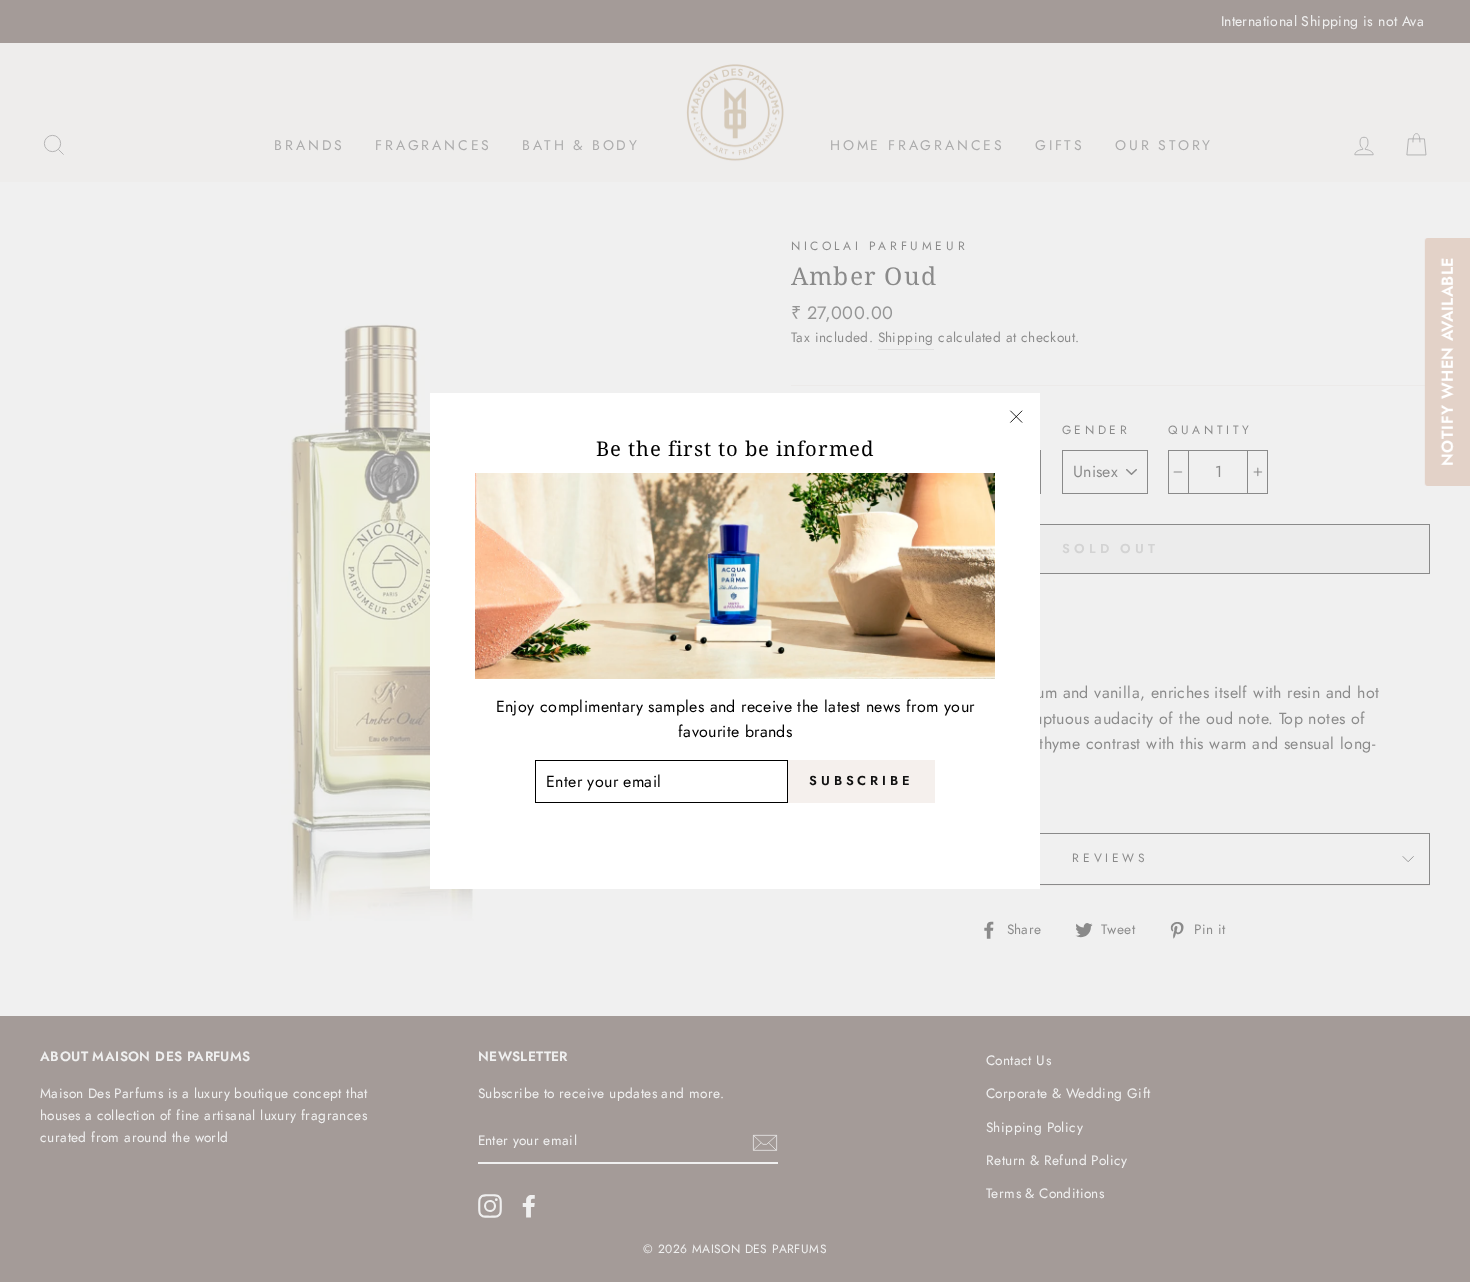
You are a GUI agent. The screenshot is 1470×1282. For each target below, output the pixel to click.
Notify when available (1446, 362)
